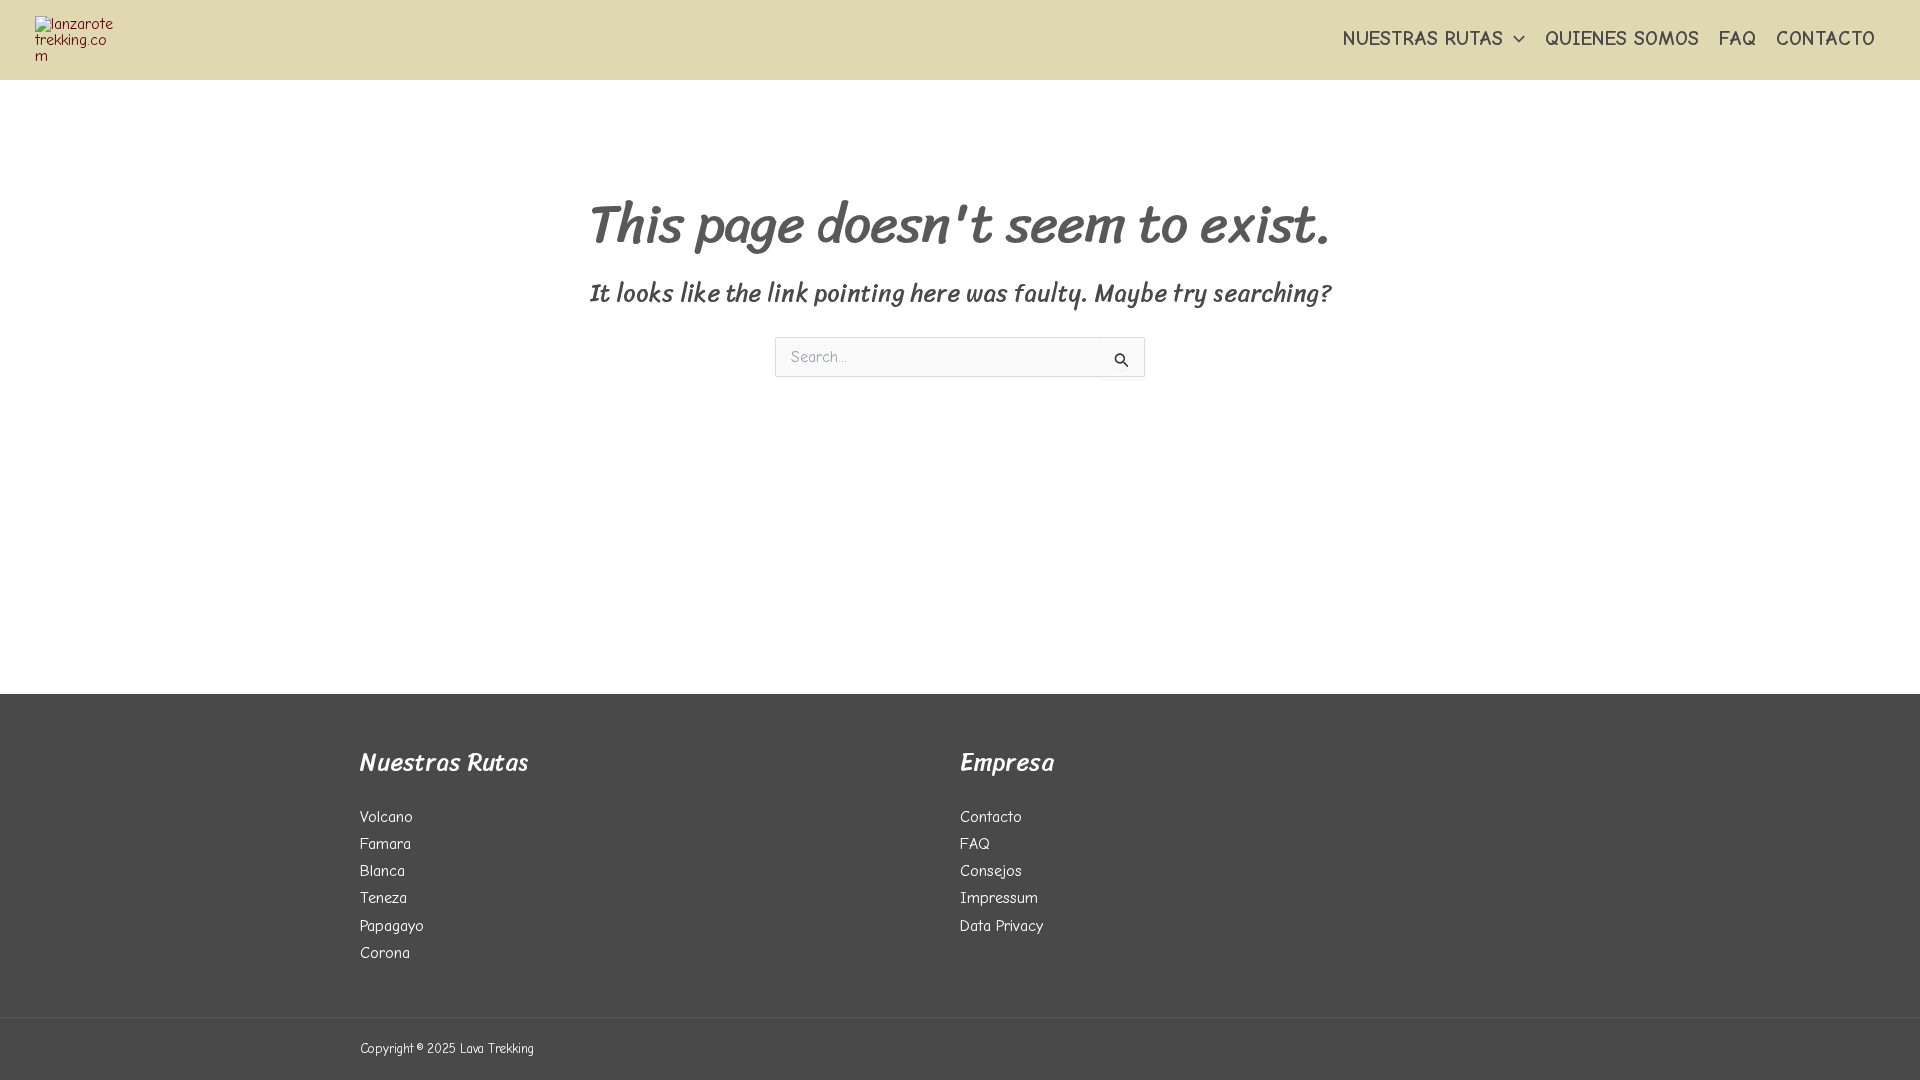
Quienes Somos (1622, 38)
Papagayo (392, 926)
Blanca (382, 871)
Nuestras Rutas (1423, 38)
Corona (385, 953)
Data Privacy (1001, 926)
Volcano (386, 817)
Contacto (1825, 38)
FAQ (1737, 38)
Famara (385, 844)
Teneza (383, 898)
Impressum (999, 898)
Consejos (991, 871)
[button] (1514, 39)
